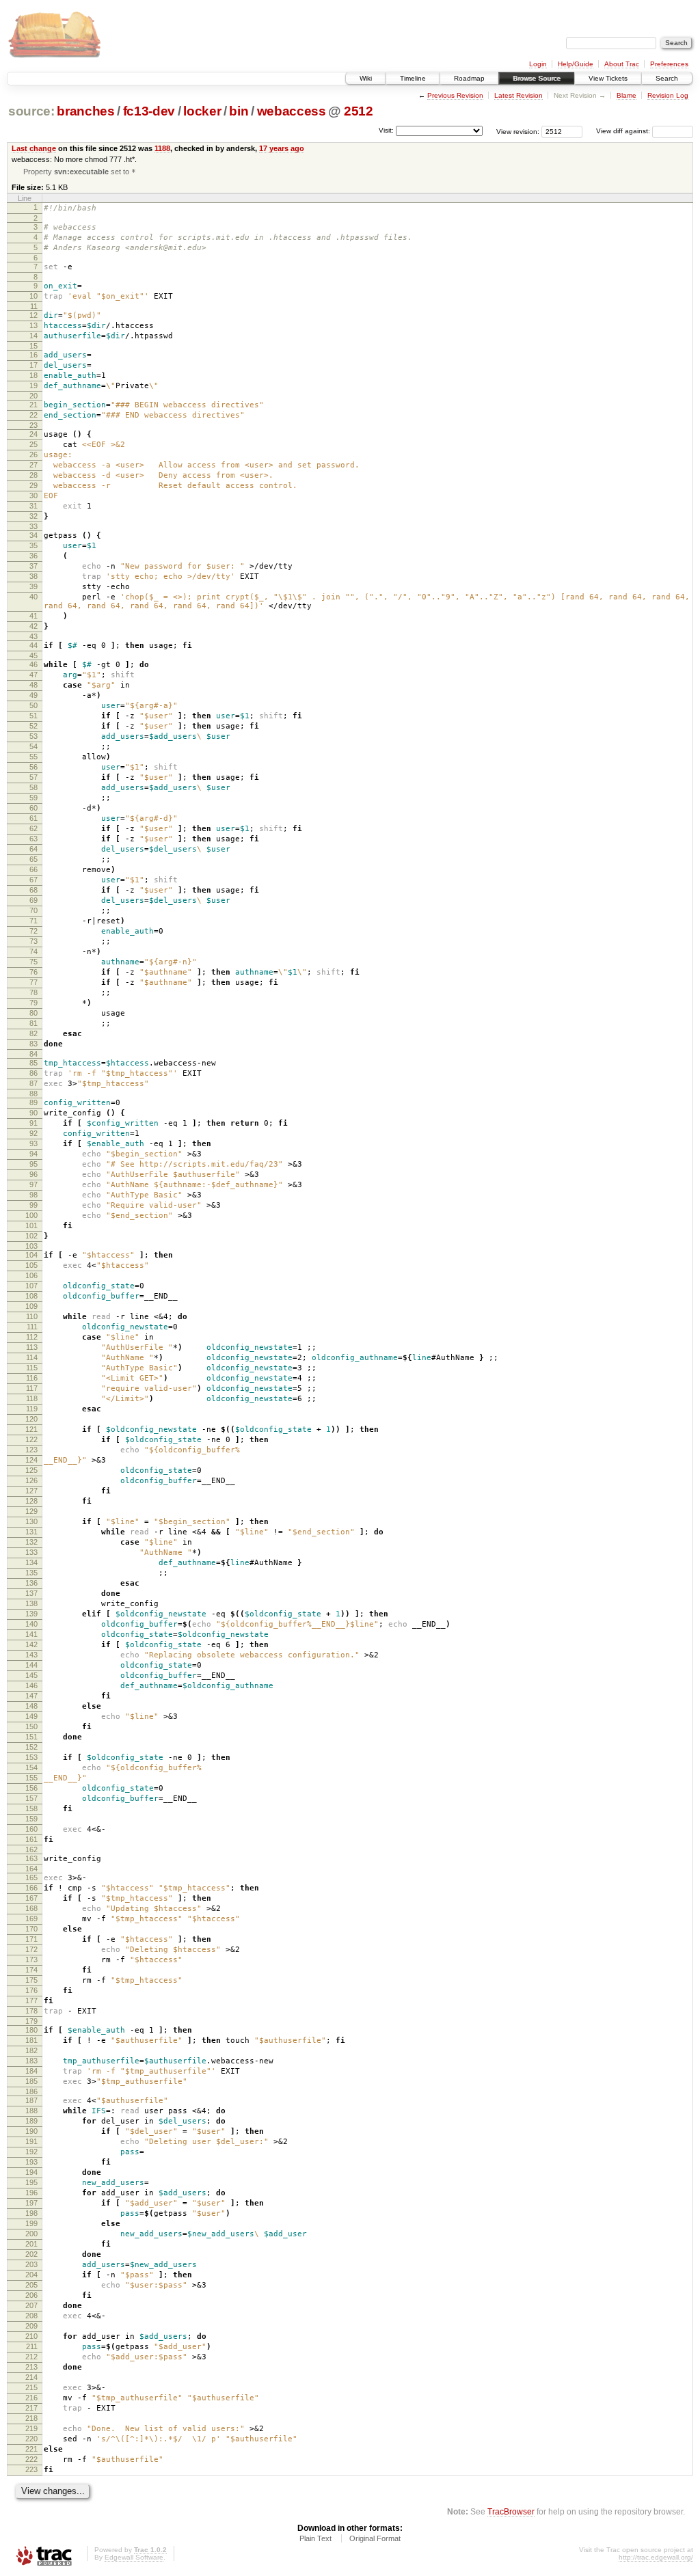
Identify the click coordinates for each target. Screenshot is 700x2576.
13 (33, 325)
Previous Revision (455, 95)
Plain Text (315, 2538)
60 (33, 808)
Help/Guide (576, 64)
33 (33, 526)
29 (33, 485)
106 (31, 1275)
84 (33, 1054)
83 (33, 1044)
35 (33, 545)
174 (31, 1970)
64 (33, 849)
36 (33, 556)
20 (33, 396)
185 (31, 2081)
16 (33, 355)
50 (33, 705)
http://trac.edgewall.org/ (656, 2557)
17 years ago (282, 148)
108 (31, 1296)
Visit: (386, 130)
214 (31, 2377)
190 (31, 2131)
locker (202, 111)
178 (31, 2011)
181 (31, 2040)
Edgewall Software (134, 2557)
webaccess (292, 111)
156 (31, 1788)
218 (31, 2418)
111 (32, 1327)
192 (31, 2152)
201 (31, 2244)
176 (31, 1990)
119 (32, 1409)
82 (33, 1033)
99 (33, 1205)
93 (33, 1143)
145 (31, 1675)
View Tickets (608, 78)
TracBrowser (511, 2511)
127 (31, 1491)
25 (33, 444)
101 (31, 1225)
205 (31, 2285)
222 (31, 2459)
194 (31, 2172)
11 (34, 306)
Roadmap (469, 78)
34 (33, 535)
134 (31, 1562)
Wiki (366, 78)
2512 (359, 111)
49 (33, 695)
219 (31, 2428)
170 (31, 1929)
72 (33, 931)
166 (31, 1888)
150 (31, 1726)
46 (33, 664)
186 (31, 2091)
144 (31, 1665)
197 (31, 2203)
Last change (34, 148)
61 (33, 818)
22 (33, 415)
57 (33, 777)
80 (33, 1013)
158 (31, 1808)
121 (31, 1429)
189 (31, 2121)
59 (33, 798)
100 (31, 1215)
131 (31, 1532)
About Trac (622, 64)
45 (33, 655)
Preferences (669, 64)
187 (31, 2100)
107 (31, 1286)
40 (33, 597)
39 (33, 586)
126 (31, 1480)
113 (32, 1347)
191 (31, 2141)
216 (31, 2398)
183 (31, 2061)
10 (33, 296)
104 (31, 1255)
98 (33, 1195)
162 (31, 1849)
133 (31, 1552)
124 (31, 1460)
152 (31, 1747)
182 (31, 2050)
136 (31, 1583)
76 (33, 972)
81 (33, 1023)
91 (33, 1123)
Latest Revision (519, 95)
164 (31, 1869)
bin (239, 111)
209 (31, 2326)
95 (33, 1164)
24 (33, 434)
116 (32, 1378)
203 (31, 2264)
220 (31, 2439)
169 (31, 1919)
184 (31, 2071)
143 (31, 1655)
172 (31, 1949)
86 (33, 1073)
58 (33, 787)
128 (31, 1501)
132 (31, 1542)
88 (33, 1094)
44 (33, 645)
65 (33, 859)
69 (33, 900)
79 (33, 1003)
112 (32, 1337)
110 (32, 1316)
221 (31, 2449)
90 (33, 1113)
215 (31, 2387)
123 (31, 1450)
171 (31, 1939)
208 (31, 2316)
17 (33, 365)
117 (32, 1388)
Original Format (375, 2538)
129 (31, 1511)
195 (31, 2182)
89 (33, 1102)
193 (31, 2162)
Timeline (413, 78)
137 (31, 1593)
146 (31, 1685)
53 (33, 736)
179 (31, 2021)
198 (31, 2213)
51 (33, 716)
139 (31, 1614)
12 (33, 315)
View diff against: (624, 131)
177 (31, 2001)
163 (31, 1858)
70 (33, 910)
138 (31, 1603)
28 (33, 475)
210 (31, 2336)
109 (31, 1306)
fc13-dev (149, 111)
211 (32, 2346)
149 (31, 1716)
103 (31, 1246)
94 (33, 1154)
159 (31, 1819)
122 (31, 1439)
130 (31, 1521)
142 (31, 1644)
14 (33, 336)
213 (31, 2367)
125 (31, 1470)
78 (33, 992)
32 (33, 516)
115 (32, 1368)
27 (33, 465)
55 (33, 757)
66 (33, 869)
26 (33, 455)
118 (32, 1398)
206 (31, 2295)
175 (31, 1980)
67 (33, 880)
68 (33, 890)
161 (31, 1839)
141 (31, 1634)
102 (31, 1236)
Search (667, 78)
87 (33, 1083)
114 (32, 1357)
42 (33, 626)
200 (31, 2234)
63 (33, 839)
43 (33, 636)
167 (31, 1898)
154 (31, 1767)
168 (31, 1908)
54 (33, 746)
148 (31, 1706)
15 (33, 346)
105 (31, 1265)
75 (33, 962)
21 (33, 405)
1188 (162, 148)
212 (31, 2357)
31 (33, 506)
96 (33, 1174)
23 (33, 425)
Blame (627, 95)
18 (33, 375)
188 (31, 2111)
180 (31, 2030)
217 (31, 2408)
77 (33, 982)
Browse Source (537, 78)
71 (33, 921)
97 (33, 1184)
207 (31, 2305)
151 (31, 1737)
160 (31, 1829)
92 (33, 1133)
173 (31, 1960)
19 (33, 385)
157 (31, 1798)
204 (31, 2275)
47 (33, 675)
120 (31, 1419)
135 (31, 1573)
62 (33, 828)
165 (31, 1877)
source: (31, 111)
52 (33, 726)
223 (31, 2469)
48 (33, 685)
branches (85, 111)
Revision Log (668, 95)
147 (31, 1696)
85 (33, 1063)
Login (538, 64)
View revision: (518, 131)
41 (33, 616)
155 (31, 1778)
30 (33, 496)
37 (33, 566)
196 (31, 2193)
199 (31, 2223)
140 (31, 1624)
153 (31, 1757)
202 (31, 2254)
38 (33, 576)
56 (33, 767)
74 (33, 951)
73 (33, 941)
